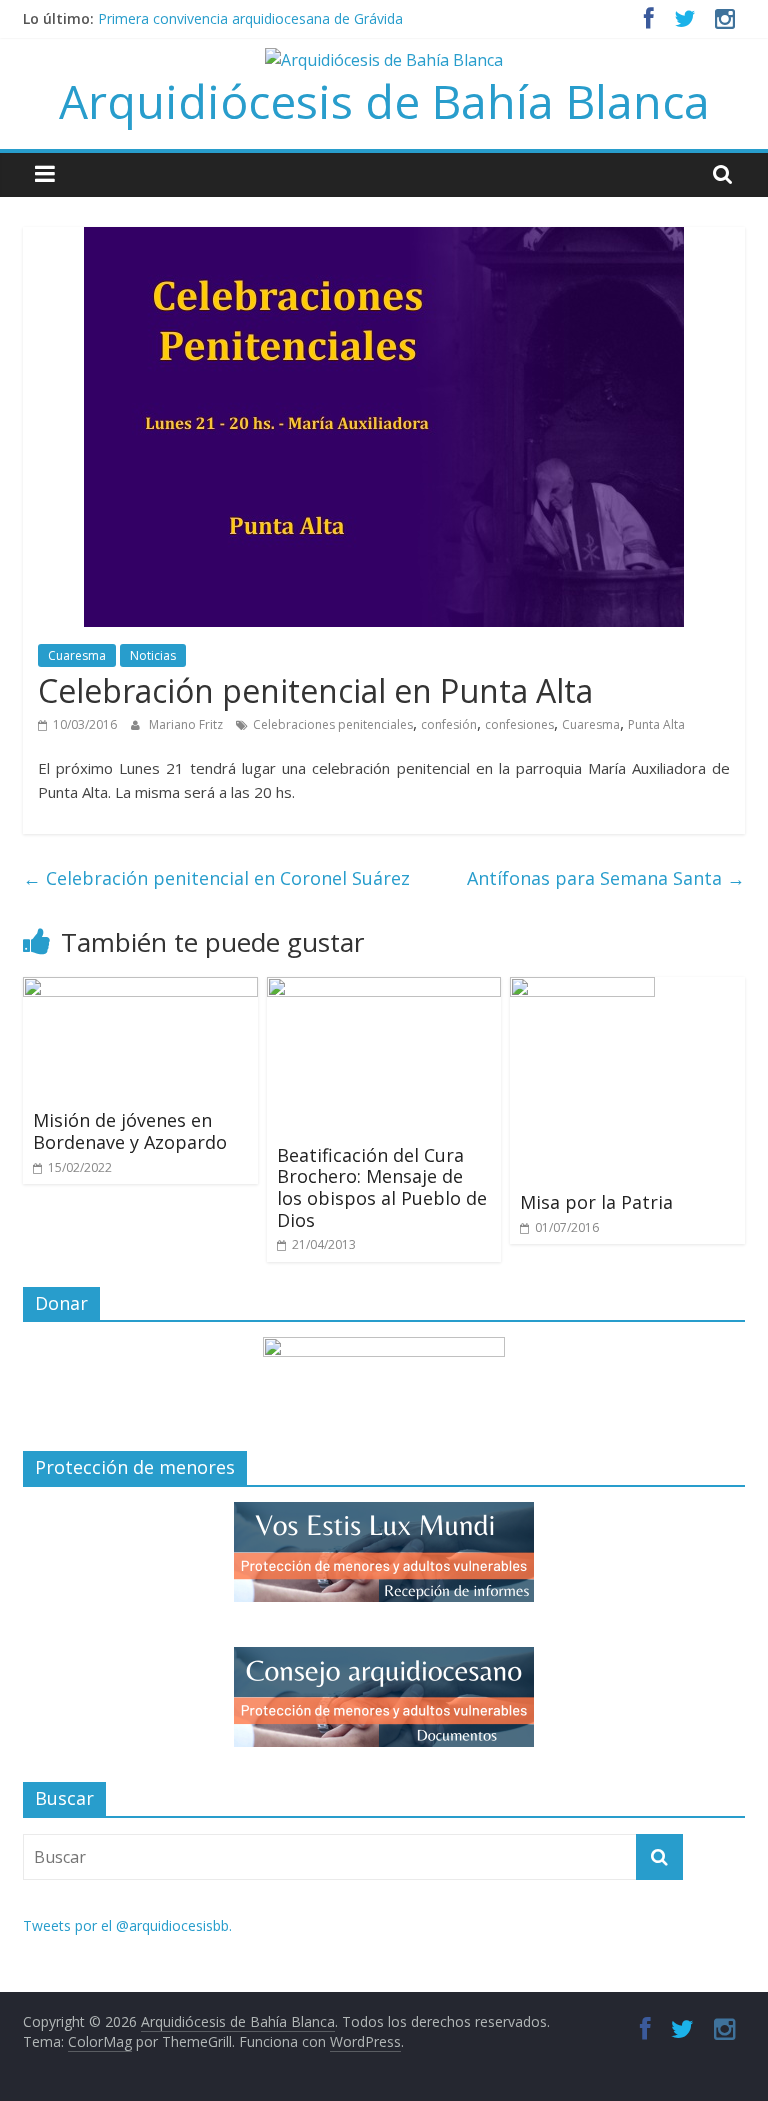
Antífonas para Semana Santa (606, 878)
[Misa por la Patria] (582, 989)
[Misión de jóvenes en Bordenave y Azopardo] (140, 989)
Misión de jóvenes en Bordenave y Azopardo (130, 1131)
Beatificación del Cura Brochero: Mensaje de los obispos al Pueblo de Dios (382, 1187)
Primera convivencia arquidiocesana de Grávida (250, 18)
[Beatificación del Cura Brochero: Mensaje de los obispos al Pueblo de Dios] (384, 989)
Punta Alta (656, 724)
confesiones (519, 724)
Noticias (153, 655)
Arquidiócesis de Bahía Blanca (384, 101)
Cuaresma (77, 655)
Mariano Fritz (187, 724)
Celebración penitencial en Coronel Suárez (216, 878)
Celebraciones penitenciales (333, 724)
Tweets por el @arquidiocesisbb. (127, 1925)
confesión (449, 724)
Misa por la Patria (596, 1202)
